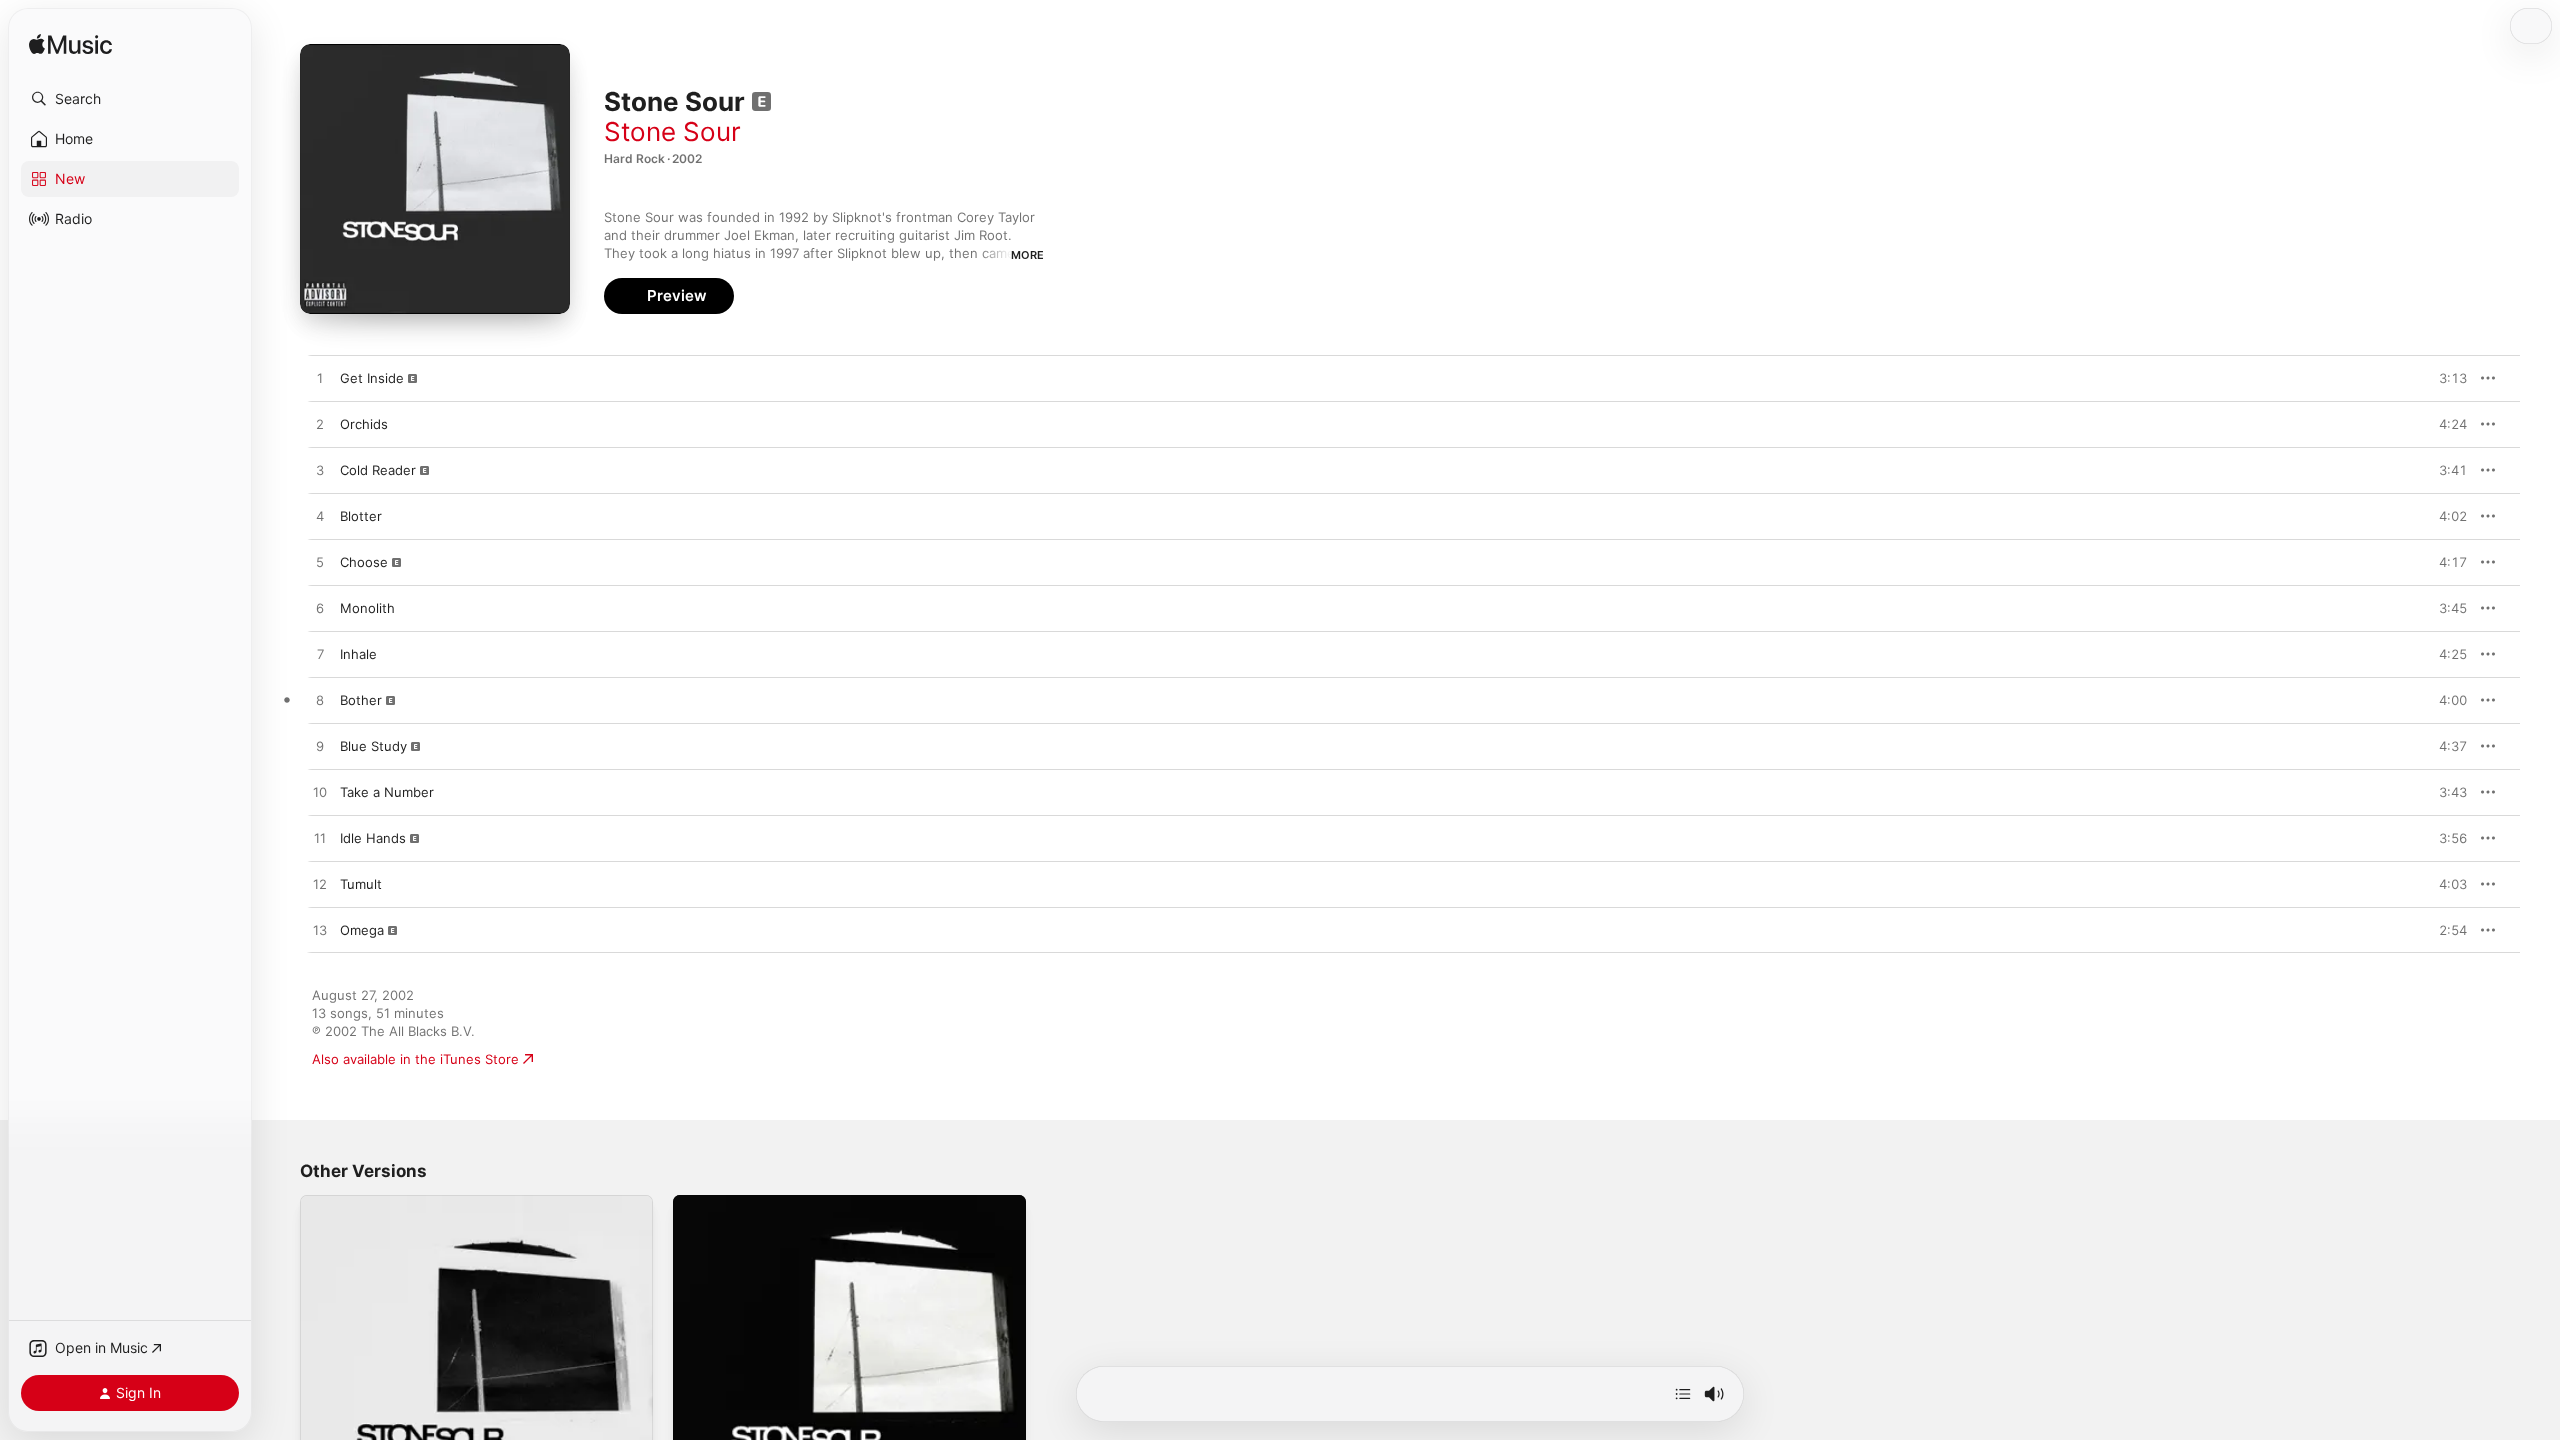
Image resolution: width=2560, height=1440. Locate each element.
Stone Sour (672, 131)
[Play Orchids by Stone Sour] (320, 425)
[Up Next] (1683, 1394)
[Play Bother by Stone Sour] (320, 701)
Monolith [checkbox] (367, 608)
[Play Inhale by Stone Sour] (320, 655)
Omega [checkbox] (362, 930)
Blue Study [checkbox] (373, 746)
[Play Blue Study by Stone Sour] (320, 747)
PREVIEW (2445, 378)
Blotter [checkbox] (361, 516)
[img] (70, 45)
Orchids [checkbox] (364, 424)
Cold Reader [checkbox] (378, 470)
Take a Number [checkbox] (387, 792)
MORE (1027, 255)
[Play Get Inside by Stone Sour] (320, 379)
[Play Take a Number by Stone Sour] (320, 793)
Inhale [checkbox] (358, 654)
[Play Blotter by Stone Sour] (320, 517)
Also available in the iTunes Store (415, 1059)
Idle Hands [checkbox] (373, 838)
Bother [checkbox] (361, 700)
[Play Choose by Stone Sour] (320, 563)
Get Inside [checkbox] (372, 378)
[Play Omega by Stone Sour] (320, 931)
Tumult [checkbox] (361, 884)
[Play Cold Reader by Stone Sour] (320, 471)
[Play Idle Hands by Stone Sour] (320, 839)
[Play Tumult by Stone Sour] (320, 885)
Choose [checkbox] (364, 562)
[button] (130, 99)
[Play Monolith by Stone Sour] (320, 609)
